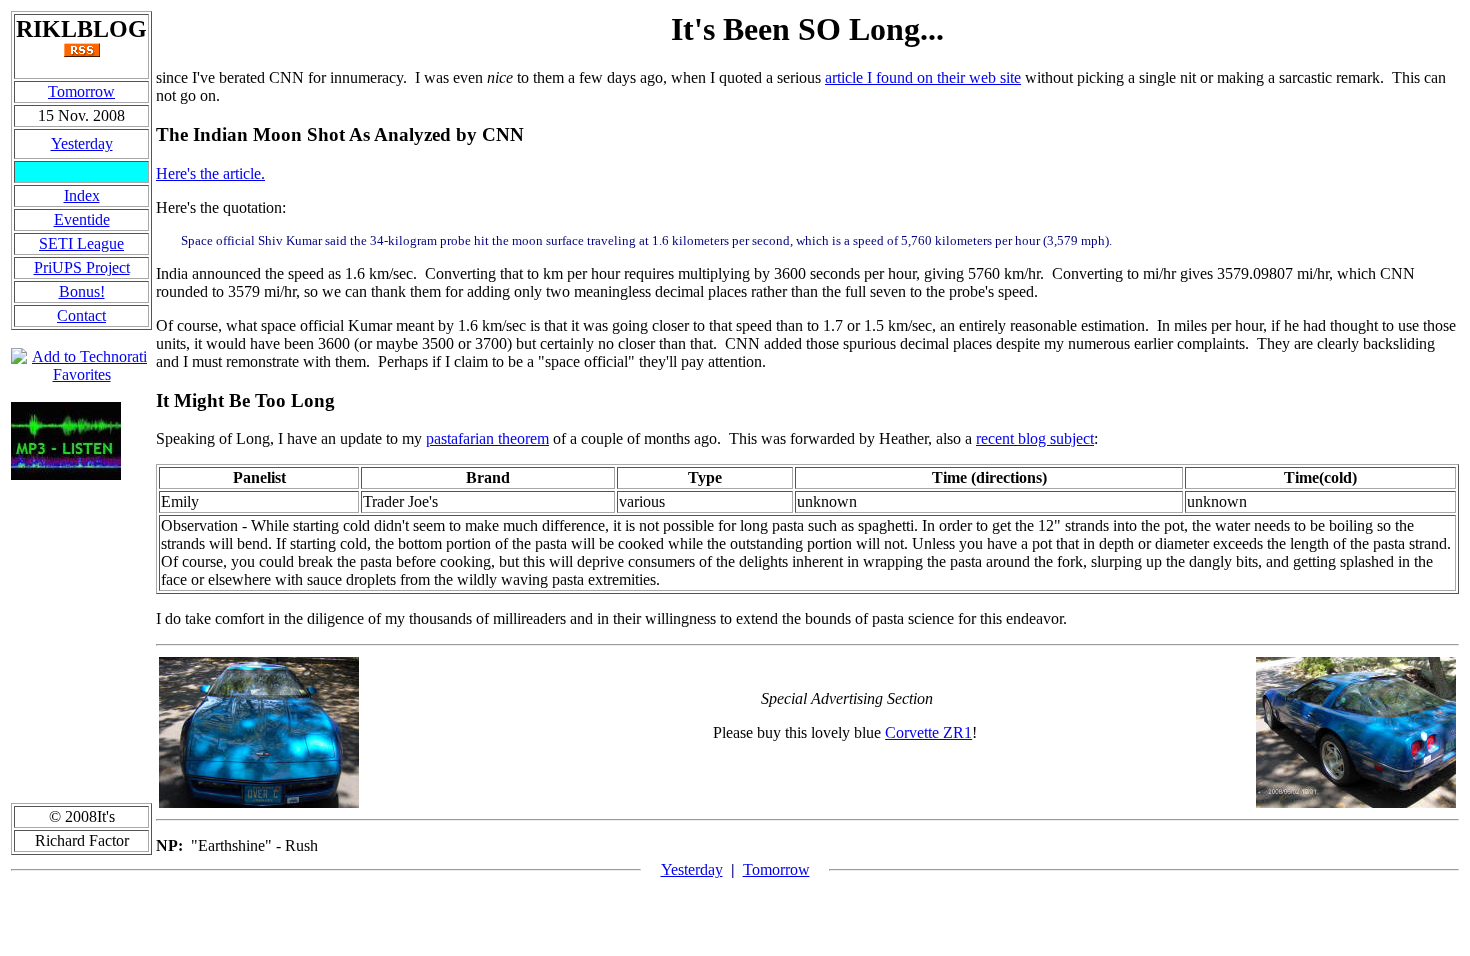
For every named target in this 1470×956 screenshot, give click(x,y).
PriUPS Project (82, 267)
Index (82, 195)
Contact (81, 315)
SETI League (81, 243)
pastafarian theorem (487, 438)
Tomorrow (81, 91)
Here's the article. (210, 173)
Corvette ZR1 (928, 732)
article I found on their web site (923, 77)
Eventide (82, 219)
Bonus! (82, 291)
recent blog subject (1035, 438)
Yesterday (82, 143)
